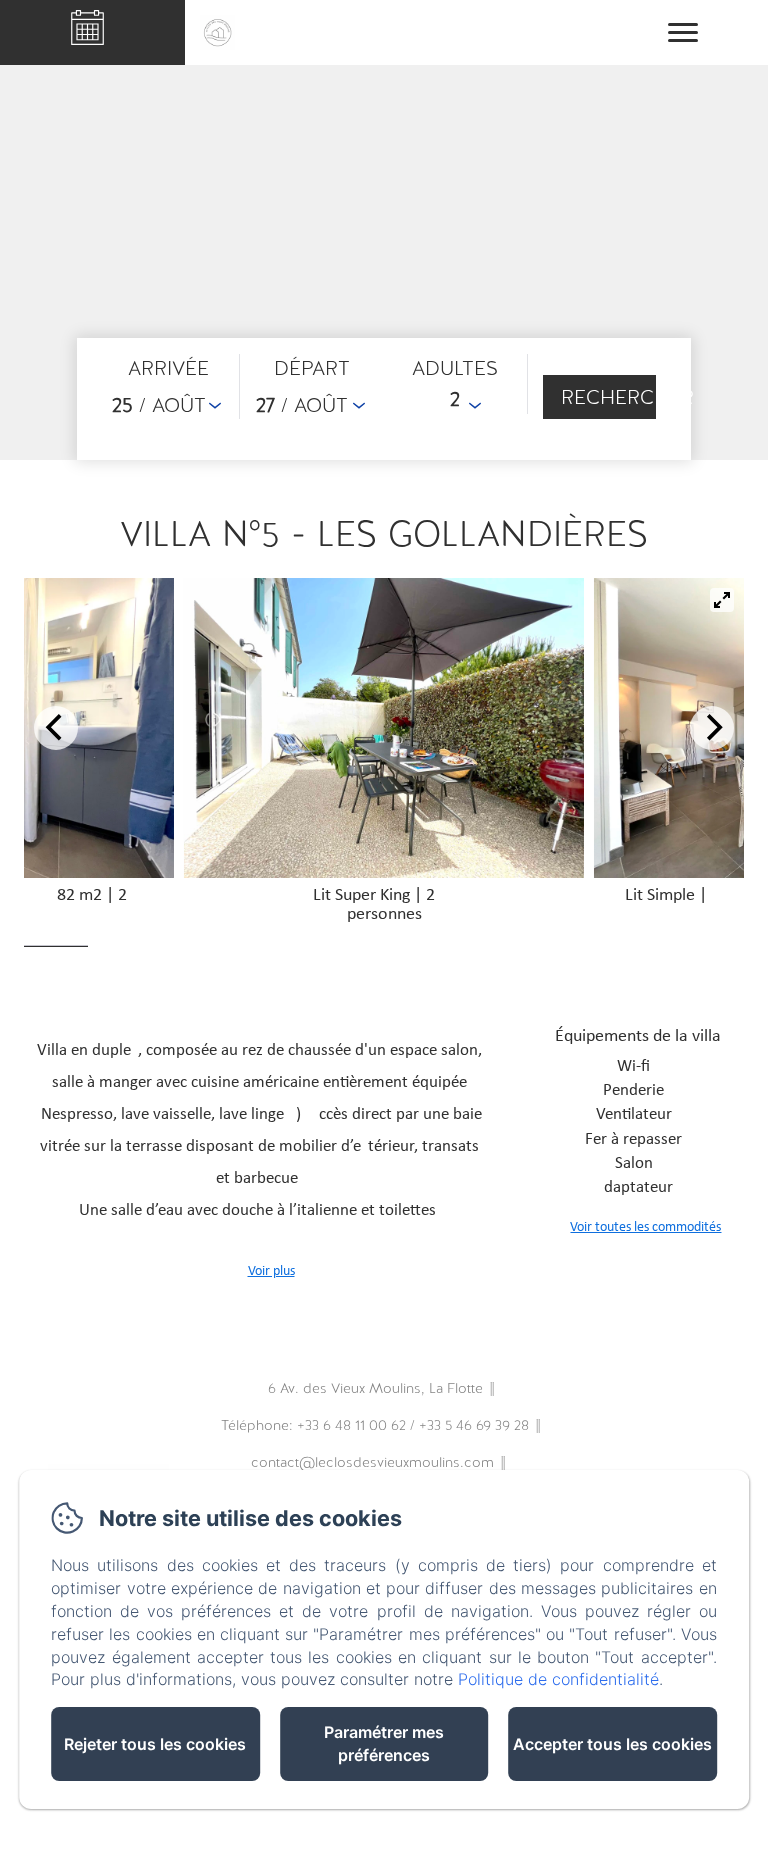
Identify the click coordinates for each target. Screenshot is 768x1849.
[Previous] (56, 728)
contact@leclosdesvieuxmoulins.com (372, 1462)
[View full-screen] (722, 600)
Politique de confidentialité (558, 1679)
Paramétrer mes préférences (384, 1743)
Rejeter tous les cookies (155, 1744)
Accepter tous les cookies (612, 1744)
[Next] (712, 728)
